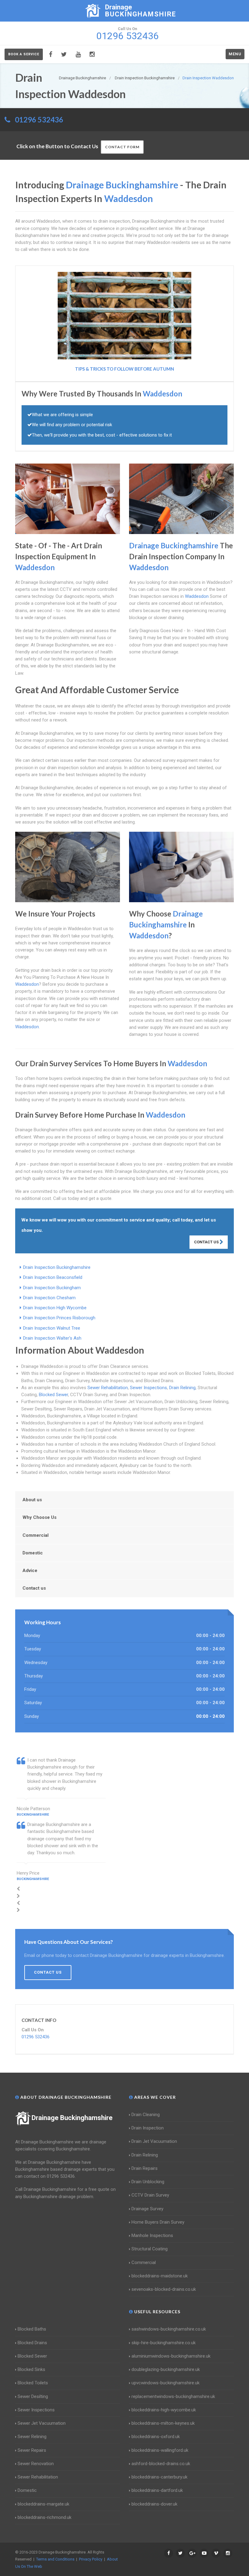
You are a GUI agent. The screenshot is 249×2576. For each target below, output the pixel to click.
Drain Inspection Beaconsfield (53, 1277)
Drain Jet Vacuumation (154, 2141)
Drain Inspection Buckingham (52, 1288)
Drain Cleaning (146, 2115)
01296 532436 (39, 120)
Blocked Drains (32, 2343)
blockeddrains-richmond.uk (44, 2517)
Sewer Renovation (36, 2464)
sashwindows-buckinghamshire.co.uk (169, 2329)
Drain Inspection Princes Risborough (59, 1318)
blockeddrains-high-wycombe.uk (164, 2410)
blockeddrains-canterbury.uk (159, 2477)
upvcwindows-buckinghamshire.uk (165, 2383)
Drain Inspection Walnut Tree (52, 1328)
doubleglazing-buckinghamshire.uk (166, 2369)
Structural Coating (150, 2249)
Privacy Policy (91, 2559)
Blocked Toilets (33, 2383)
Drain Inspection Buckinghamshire (57, 1267)
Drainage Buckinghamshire (72, 2118)
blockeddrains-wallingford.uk (160, 2450)
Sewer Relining (32, 2437)
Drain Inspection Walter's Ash (52, 1338)
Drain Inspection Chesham (49, 1298)
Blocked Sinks (31, 2369)
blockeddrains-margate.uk (43, 2504)
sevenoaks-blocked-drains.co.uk (164, 2289)
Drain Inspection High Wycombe (55, 1308)
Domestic (33, 1553)
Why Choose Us (39, 1517)
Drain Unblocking (148, 2182)
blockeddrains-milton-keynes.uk (163, 2423)
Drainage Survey (147, 2209)
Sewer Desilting (33, 2396)
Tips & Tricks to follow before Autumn (124, 369)
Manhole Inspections (152, 2235)
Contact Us (207, 1242)
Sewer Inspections (148, 1388)
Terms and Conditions (55, 2559)
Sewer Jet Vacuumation (42, 2423)
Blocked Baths (32, 2329)
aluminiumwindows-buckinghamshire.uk (171, 2356)
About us (32, 1500)
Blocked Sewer (53, 1395)
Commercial (36, 1535)
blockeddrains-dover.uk (154, 2504)
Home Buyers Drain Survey (158, 2222)
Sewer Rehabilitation (108, 1388)
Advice (30, 1571)
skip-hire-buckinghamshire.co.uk (164, 2343)
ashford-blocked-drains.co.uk (161, 2464)
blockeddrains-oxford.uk (156, 2437)
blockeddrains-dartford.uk (157, 2490)
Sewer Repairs (32, 2450)
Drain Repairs (145, 2168)
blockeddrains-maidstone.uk (160, 2276)
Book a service (24, 54)
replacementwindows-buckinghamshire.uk (173, 2396)
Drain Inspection (148, 2128)
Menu (235, 54)
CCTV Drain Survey (150, 2195)
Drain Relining (182, 1388)
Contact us (34, 1588)
